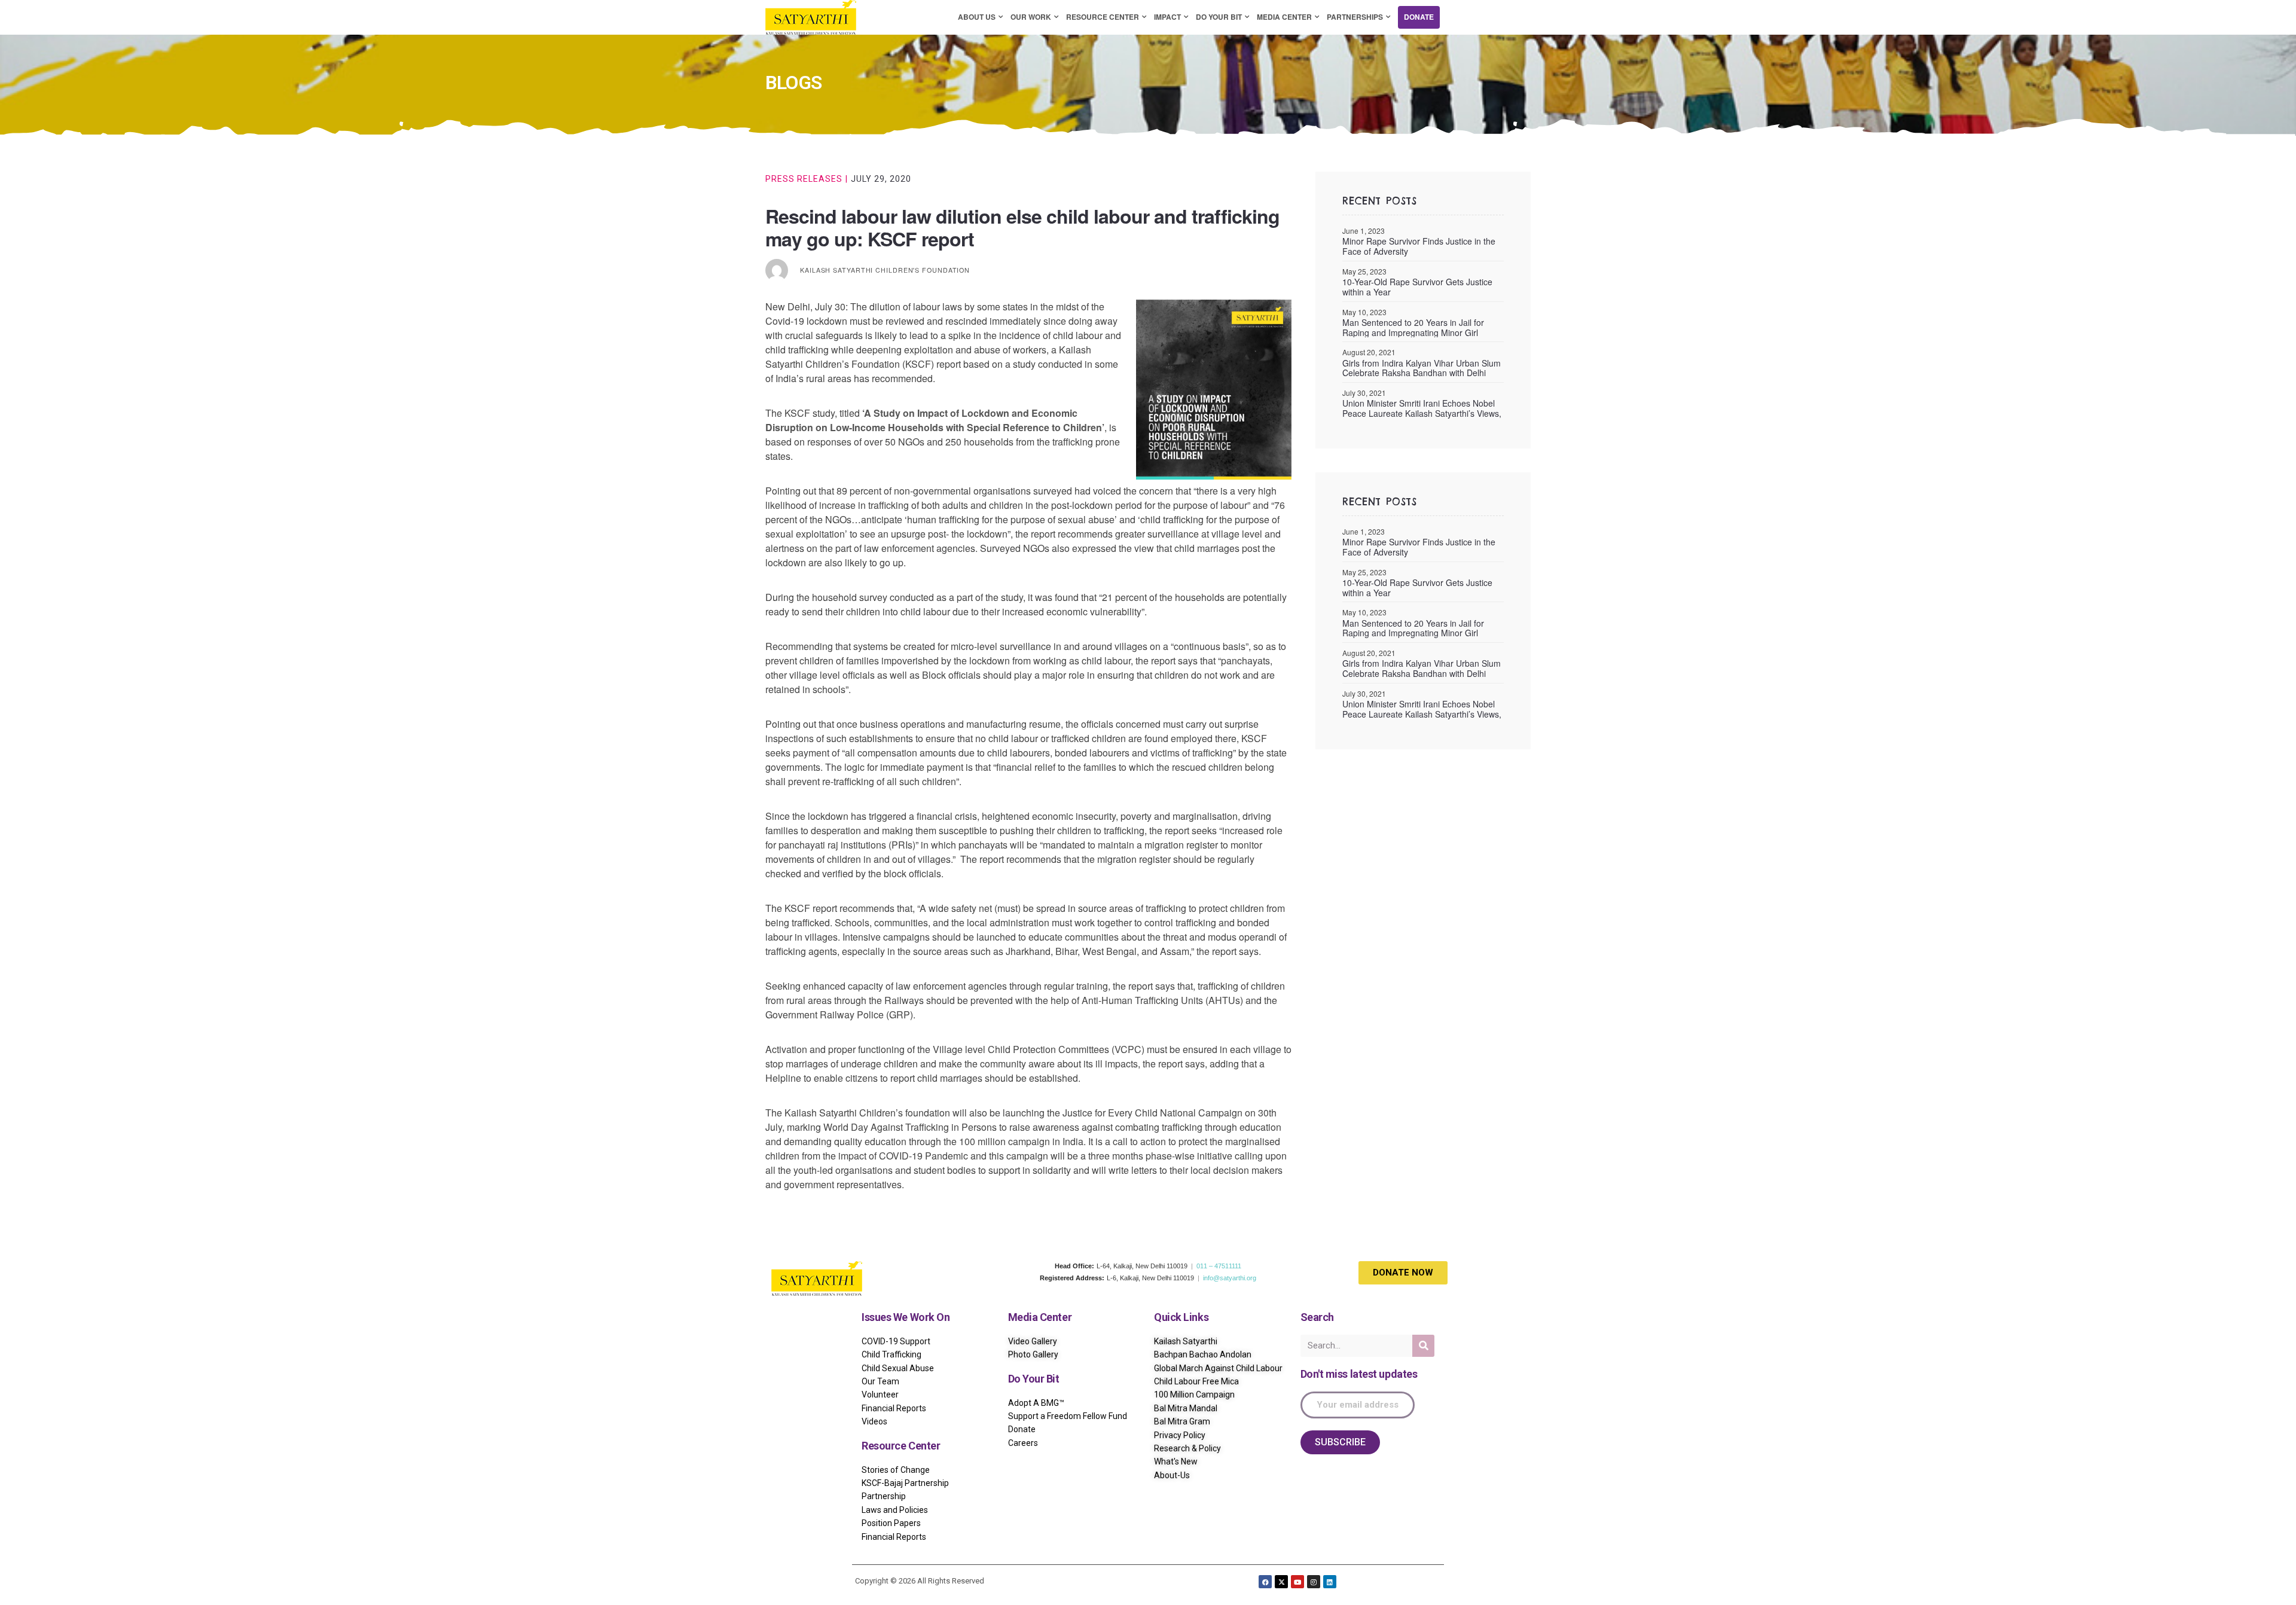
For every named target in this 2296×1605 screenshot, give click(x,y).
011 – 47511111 (1219, 1266)
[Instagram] (1314, 1582)
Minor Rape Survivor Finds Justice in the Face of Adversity (1419, 246)
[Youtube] (1297, 1582)
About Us (977, 17)
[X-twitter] (1281, 1582)
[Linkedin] (1330, 1582)
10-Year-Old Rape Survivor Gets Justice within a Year (1417, 287)
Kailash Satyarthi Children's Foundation (885, 270)
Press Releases (804, 179)
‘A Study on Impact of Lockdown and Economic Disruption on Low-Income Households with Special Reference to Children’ (935, 420)
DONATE (1419, 17)
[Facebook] (1265, 1582)
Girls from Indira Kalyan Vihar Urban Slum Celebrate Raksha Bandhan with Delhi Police (1422, 368)
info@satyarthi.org (1230, 1278)
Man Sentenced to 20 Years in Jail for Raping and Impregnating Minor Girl (1413, 328)
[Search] (1423, 1346)
